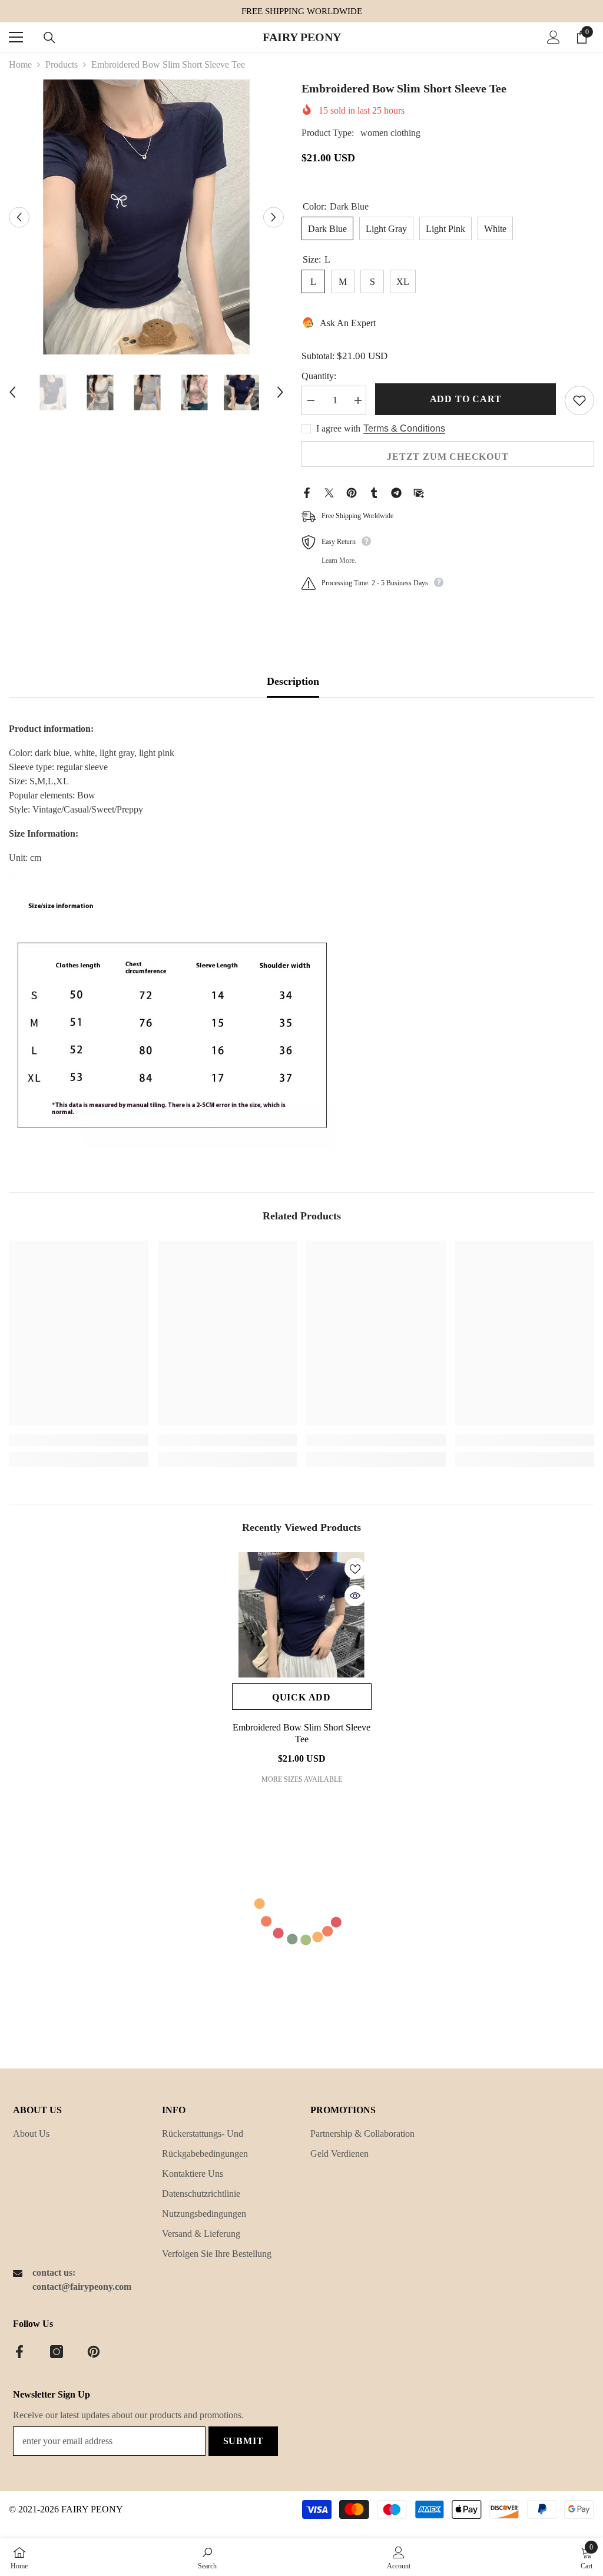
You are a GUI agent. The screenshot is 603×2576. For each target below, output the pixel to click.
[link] (79, 1440)
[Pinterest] (352, 492)
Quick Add (301, 1697)
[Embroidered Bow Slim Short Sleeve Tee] (302, 1615)
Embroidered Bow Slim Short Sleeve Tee (301, 1733)
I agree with (338, 428)
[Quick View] (355, 1596)
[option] (146, 217)
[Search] (49, 38)
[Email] (419, 492)
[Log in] (554, 37)
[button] (19, 217)
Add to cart (466, 399)
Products (62, 64)
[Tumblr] (374, 492)
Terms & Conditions (404, 428)
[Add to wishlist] (579, 400)
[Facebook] (307, 492)
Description (293, 681)
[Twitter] (329, 492)
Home (20, 64)
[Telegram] (396, 492)
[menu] (16, 37)
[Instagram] (57, 2352)
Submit (243, 2441)
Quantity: (319, 376)
